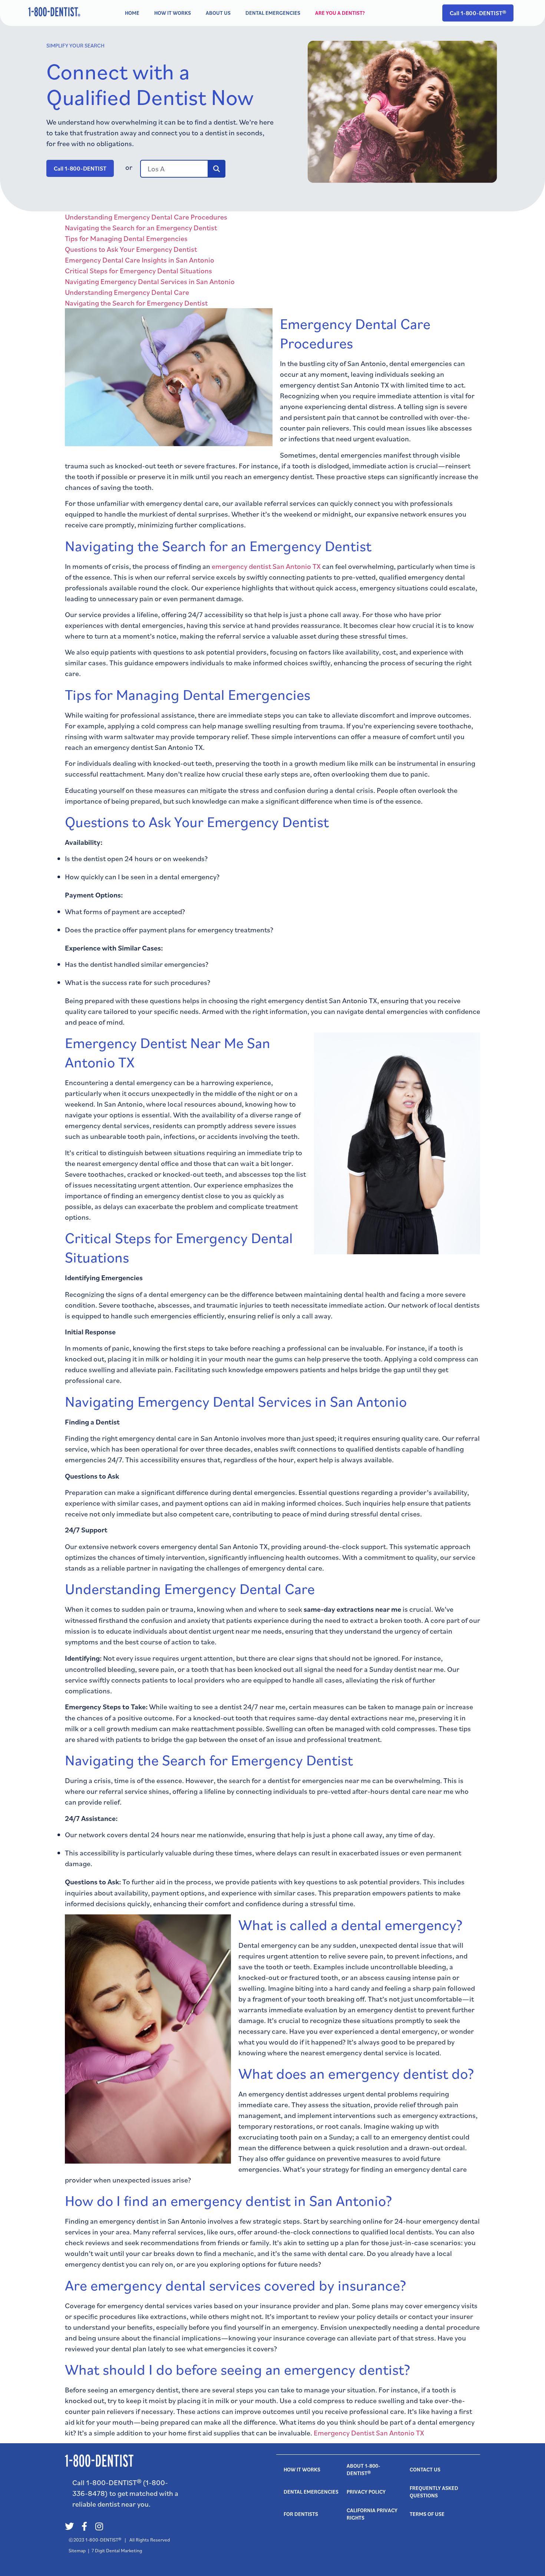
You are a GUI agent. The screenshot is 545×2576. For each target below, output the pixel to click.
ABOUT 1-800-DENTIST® (364, 2470)
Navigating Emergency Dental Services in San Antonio (150, 281)
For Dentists (301, 2514)
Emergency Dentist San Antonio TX (369, 2433)
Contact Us (425, 2470)
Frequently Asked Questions (435, 2492)
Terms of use (427, 2514)
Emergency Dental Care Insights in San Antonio (140, 260)
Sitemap (77, 2550)
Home (132, 13)
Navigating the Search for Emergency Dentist (136, 303)
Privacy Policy (366, 2492)
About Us (218, 13)
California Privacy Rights (373, 2514)
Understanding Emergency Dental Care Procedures (146, 217)
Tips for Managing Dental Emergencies (126, 238)
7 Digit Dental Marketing (117, 2550)
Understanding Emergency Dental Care (127, 292)
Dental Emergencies (273, 13)
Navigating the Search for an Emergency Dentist (141, 228)
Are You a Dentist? (340, 13)
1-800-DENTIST (102, 2540)
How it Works (173, 13)
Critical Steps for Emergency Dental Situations (138, 271)
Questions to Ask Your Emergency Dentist (131, 249)
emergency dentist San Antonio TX (266, 566)
